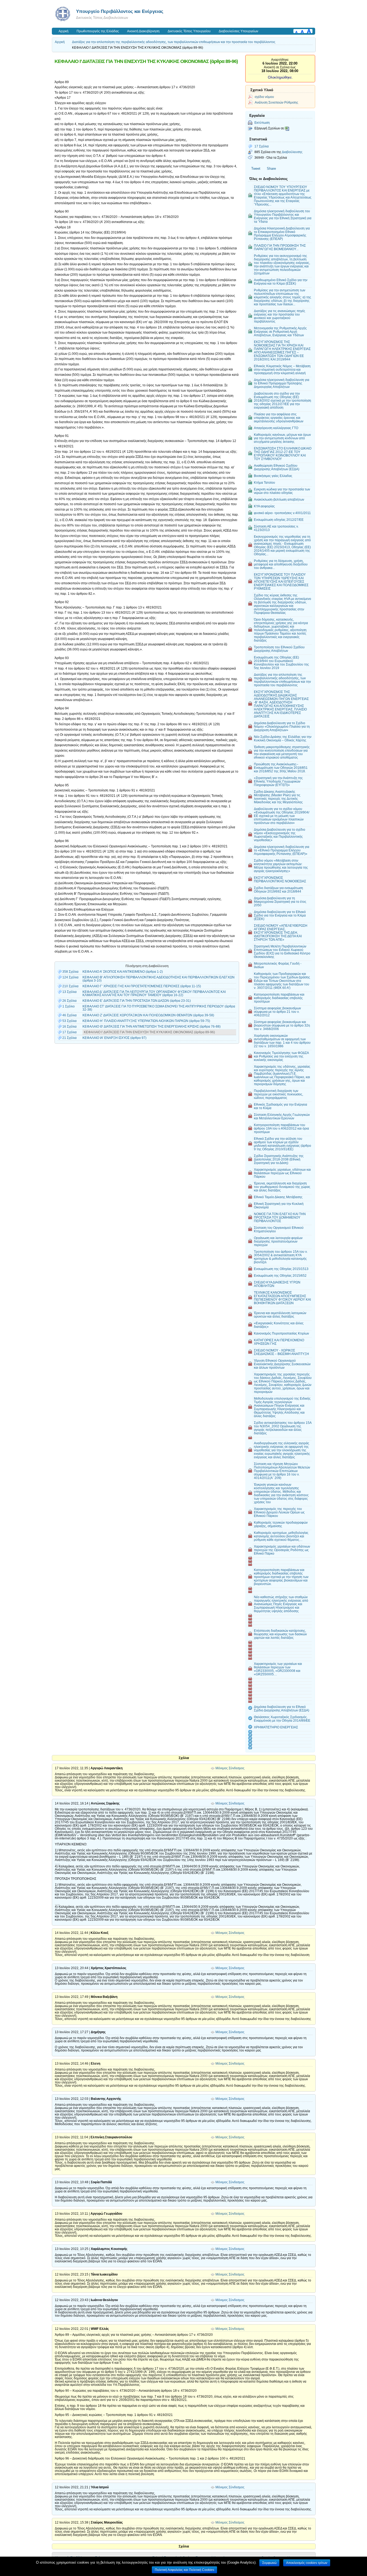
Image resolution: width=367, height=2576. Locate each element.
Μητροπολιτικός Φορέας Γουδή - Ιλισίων (278, 965)
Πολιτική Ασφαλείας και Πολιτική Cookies (184, 2570)
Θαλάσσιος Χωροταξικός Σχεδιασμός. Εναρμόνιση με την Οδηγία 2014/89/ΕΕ (282, 1719)
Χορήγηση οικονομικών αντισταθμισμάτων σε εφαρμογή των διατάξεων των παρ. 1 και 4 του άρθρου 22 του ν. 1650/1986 (282, 1041)
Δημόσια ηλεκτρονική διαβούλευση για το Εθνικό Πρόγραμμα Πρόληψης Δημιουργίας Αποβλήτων (282, 383)
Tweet (256, 169)
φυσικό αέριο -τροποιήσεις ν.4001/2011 (282, 513)
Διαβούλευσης (292, 152)
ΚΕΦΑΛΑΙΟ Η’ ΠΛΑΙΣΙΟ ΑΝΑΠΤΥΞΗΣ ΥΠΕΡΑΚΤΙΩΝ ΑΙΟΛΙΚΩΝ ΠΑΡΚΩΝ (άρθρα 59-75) (146, 1021)
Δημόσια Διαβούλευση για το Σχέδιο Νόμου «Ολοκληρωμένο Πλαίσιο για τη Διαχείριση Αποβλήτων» (282, 726)
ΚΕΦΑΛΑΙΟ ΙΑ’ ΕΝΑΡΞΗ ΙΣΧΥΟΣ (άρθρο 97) (114, 1038)
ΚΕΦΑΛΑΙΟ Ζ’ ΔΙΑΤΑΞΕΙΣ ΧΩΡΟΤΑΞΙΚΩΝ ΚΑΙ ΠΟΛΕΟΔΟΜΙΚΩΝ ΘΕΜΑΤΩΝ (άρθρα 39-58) (148, 1015)
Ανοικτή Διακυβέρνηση (143, 31)
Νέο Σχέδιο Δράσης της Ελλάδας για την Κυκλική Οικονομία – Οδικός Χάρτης (283, 738)
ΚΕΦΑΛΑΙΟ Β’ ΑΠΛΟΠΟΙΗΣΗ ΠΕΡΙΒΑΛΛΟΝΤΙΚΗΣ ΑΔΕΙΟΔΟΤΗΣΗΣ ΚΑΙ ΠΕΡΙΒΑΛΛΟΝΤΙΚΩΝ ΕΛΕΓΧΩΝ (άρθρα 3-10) (159, 979)
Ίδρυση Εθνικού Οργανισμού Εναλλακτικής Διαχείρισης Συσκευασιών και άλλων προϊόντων (282, 1364)
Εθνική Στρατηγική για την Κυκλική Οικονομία (279, 1205)
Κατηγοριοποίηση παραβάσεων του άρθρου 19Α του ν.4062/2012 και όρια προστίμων (281, 1128)
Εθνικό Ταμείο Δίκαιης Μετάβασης (278, 1197)
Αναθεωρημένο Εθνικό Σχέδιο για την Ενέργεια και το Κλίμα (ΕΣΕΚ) (281, 282)
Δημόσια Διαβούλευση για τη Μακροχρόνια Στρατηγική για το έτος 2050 (280, 902)
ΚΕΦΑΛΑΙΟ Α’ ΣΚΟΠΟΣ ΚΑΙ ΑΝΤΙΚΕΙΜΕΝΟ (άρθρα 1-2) (123, 972)
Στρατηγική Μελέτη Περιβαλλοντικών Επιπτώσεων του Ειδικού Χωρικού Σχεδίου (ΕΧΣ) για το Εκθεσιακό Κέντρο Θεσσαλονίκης (282, 951)
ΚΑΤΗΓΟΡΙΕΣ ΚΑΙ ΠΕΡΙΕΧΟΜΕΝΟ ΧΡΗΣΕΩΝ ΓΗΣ (279, 1342)
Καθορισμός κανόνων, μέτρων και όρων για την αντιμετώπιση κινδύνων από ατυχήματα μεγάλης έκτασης (282, 438)
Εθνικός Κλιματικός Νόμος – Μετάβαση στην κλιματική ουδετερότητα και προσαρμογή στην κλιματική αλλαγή (282, 369)
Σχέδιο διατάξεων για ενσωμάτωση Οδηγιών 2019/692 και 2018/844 (278, 890)
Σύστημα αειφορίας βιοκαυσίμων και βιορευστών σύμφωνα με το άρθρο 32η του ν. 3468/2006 (282, 1025)
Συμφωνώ (269, 2563)
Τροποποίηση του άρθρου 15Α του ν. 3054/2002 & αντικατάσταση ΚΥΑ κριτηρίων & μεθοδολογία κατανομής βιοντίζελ (281, 1257)
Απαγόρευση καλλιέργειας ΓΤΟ (276, 428)
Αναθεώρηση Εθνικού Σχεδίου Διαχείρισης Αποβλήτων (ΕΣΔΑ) (277, 467)
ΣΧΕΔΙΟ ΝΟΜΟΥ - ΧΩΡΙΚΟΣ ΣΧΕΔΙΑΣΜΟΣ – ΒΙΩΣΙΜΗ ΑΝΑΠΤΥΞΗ (281, 1352)
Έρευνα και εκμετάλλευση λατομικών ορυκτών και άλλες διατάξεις (280, 1315)
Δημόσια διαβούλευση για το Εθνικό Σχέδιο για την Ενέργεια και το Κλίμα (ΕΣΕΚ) (280, 915)
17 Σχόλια (262, 146)
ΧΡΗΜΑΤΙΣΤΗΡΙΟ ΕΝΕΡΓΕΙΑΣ (276, 1727)
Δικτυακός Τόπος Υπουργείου (189, 31)
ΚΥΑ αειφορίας (264, 506)
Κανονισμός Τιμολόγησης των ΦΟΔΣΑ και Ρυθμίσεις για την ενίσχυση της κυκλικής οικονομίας (281, 1056)
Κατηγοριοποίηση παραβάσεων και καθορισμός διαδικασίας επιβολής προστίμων (279, 998)
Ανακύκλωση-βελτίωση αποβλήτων (279, 499)
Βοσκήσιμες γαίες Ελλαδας (273, 476)
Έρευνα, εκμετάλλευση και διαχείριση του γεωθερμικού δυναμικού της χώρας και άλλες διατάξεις (282, 1187)
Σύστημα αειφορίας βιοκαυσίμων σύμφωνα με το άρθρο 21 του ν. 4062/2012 (277, 1012)
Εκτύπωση (262, 123)
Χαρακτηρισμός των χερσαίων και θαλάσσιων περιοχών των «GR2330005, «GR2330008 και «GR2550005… (278, 1669)
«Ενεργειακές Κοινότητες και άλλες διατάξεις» (279, 1325)
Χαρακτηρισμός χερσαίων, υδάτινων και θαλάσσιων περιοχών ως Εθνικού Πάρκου (282, 1173)
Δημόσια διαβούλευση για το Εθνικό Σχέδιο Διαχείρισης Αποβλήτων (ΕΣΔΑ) (282, 1708)
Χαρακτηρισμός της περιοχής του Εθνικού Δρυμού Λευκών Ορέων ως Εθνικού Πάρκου (279, 1512)
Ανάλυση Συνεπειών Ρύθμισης (276, 102)
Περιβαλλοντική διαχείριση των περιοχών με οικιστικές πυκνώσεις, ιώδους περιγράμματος (278, 1094)
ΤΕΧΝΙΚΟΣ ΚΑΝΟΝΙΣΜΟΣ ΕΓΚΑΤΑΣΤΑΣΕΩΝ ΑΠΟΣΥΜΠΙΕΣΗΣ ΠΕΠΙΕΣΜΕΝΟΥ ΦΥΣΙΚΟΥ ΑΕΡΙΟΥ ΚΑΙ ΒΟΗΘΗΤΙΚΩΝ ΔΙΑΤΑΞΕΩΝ (282, 1298)
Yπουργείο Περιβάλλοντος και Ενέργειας (120, 11)
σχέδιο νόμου (264, 97)
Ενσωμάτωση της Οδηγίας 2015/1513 (281, 1269)
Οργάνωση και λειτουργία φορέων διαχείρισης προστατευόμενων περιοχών (278, 1241)
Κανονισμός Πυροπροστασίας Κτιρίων (281, 1333)
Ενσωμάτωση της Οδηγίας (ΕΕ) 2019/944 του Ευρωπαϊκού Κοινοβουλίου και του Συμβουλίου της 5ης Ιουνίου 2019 (281, 663)
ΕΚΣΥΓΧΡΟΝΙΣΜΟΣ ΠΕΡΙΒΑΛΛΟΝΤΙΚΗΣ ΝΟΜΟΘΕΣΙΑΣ (280, 879)
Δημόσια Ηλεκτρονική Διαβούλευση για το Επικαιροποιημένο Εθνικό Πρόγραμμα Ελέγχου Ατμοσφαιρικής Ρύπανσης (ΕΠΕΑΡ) (282, 233)
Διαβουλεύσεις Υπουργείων (238, 31)
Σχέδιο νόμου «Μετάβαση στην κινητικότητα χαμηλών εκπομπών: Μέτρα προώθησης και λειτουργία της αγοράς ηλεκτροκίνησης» (281, 866)
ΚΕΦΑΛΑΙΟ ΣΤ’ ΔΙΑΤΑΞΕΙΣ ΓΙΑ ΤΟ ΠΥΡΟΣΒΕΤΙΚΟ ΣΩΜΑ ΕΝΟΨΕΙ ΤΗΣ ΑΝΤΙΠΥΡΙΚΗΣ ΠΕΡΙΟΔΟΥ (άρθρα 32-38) (159, 1008)
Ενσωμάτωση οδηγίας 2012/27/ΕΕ (279, 520)
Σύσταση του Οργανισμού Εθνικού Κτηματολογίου (279, 1229)
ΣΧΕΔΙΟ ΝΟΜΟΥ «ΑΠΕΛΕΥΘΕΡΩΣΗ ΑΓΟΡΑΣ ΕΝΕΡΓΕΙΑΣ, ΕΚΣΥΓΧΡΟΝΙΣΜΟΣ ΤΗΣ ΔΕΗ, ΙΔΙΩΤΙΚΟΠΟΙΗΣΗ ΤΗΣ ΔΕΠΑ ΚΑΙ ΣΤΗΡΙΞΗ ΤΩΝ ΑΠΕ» (281, 933)
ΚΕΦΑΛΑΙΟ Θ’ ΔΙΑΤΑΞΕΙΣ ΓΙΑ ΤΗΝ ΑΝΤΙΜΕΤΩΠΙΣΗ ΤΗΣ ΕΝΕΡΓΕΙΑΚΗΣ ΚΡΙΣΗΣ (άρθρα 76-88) (152, 1027)
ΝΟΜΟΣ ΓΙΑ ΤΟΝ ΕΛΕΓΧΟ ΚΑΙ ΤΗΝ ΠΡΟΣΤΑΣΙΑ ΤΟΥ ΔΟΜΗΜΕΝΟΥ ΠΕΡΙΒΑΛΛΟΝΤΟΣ (280, 1217)
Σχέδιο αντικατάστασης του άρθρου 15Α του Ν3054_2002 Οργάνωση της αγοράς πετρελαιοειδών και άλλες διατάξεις (283, 1428)
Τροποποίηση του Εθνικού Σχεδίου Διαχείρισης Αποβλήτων (279, 649)
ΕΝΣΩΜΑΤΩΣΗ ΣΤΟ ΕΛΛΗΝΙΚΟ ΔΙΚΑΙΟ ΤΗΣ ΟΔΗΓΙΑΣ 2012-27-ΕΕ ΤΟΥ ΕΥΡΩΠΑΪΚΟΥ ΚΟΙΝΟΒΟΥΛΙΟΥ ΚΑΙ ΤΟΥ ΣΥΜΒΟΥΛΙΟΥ (283, 454)
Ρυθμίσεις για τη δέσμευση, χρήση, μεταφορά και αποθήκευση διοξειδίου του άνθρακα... (281, 564)
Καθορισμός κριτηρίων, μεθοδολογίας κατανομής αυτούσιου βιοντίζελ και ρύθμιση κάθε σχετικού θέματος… (281, 1536)
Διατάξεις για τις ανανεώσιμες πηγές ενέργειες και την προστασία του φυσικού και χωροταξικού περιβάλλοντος (280, 316)
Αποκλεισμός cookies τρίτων (307, 2563)
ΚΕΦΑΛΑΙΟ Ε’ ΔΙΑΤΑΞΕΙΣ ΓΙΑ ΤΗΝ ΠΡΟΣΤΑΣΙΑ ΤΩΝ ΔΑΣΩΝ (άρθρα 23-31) (137, 1001)
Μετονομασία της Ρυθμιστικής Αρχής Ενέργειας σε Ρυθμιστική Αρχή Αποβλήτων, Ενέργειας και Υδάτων (280, 332)
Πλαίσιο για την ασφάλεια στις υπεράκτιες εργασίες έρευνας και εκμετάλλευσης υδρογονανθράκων (279, 418)
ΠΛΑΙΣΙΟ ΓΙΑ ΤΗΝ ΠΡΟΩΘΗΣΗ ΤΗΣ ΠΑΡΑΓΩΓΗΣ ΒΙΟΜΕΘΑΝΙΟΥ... (280, 247)
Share (271, 169)
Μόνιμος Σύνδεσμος (230, 1768)
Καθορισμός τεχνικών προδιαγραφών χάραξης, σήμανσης (281, 1524)
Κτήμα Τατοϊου (265, 482)
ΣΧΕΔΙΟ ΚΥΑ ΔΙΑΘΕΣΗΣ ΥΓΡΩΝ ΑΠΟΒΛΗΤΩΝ (277, 1284)
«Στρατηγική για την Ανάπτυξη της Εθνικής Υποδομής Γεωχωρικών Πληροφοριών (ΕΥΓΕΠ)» (278, 781)
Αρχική (64, 31)
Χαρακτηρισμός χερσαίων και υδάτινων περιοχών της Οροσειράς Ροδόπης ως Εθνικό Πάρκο (282, 1550)
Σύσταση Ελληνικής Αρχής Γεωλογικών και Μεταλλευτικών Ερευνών (282, 1116)
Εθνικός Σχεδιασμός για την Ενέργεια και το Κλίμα (280, 1106)
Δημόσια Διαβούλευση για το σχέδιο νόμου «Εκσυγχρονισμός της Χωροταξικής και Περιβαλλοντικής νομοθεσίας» (280, 835)
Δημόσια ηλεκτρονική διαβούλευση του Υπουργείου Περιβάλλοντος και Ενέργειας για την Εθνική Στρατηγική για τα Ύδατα (283, 216)
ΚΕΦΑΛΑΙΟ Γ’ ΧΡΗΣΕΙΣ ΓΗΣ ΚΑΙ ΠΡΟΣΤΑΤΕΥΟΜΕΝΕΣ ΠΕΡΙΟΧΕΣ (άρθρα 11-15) (142, 986)
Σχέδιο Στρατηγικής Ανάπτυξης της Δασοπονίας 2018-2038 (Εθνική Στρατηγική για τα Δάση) (279, 1159)
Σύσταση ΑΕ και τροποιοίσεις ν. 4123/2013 (276, 528)
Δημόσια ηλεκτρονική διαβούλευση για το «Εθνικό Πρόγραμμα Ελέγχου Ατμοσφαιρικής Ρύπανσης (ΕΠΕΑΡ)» (282, 850)
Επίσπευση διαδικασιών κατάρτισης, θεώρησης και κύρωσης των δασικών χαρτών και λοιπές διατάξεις (280, 1634)
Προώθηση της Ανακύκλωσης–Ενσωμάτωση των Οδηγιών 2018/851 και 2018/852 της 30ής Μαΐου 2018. (281, 768)
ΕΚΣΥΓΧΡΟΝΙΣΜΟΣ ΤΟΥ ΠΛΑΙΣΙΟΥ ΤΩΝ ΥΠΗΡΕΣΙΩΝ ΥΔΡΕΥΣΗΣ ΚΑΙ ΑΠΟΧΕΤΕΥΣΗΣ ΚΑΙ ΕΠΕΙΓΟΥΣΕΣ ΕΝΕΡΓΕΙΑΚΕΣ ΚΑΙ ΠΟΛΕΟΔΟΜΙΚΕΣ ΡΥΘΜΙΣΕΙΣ (281, 581)
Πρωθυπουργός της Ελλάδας (98, 31)
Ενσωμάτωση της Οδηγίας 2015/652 (280, 1275)
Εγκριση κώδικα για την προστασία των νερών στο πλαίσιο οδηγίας (282, 491)
